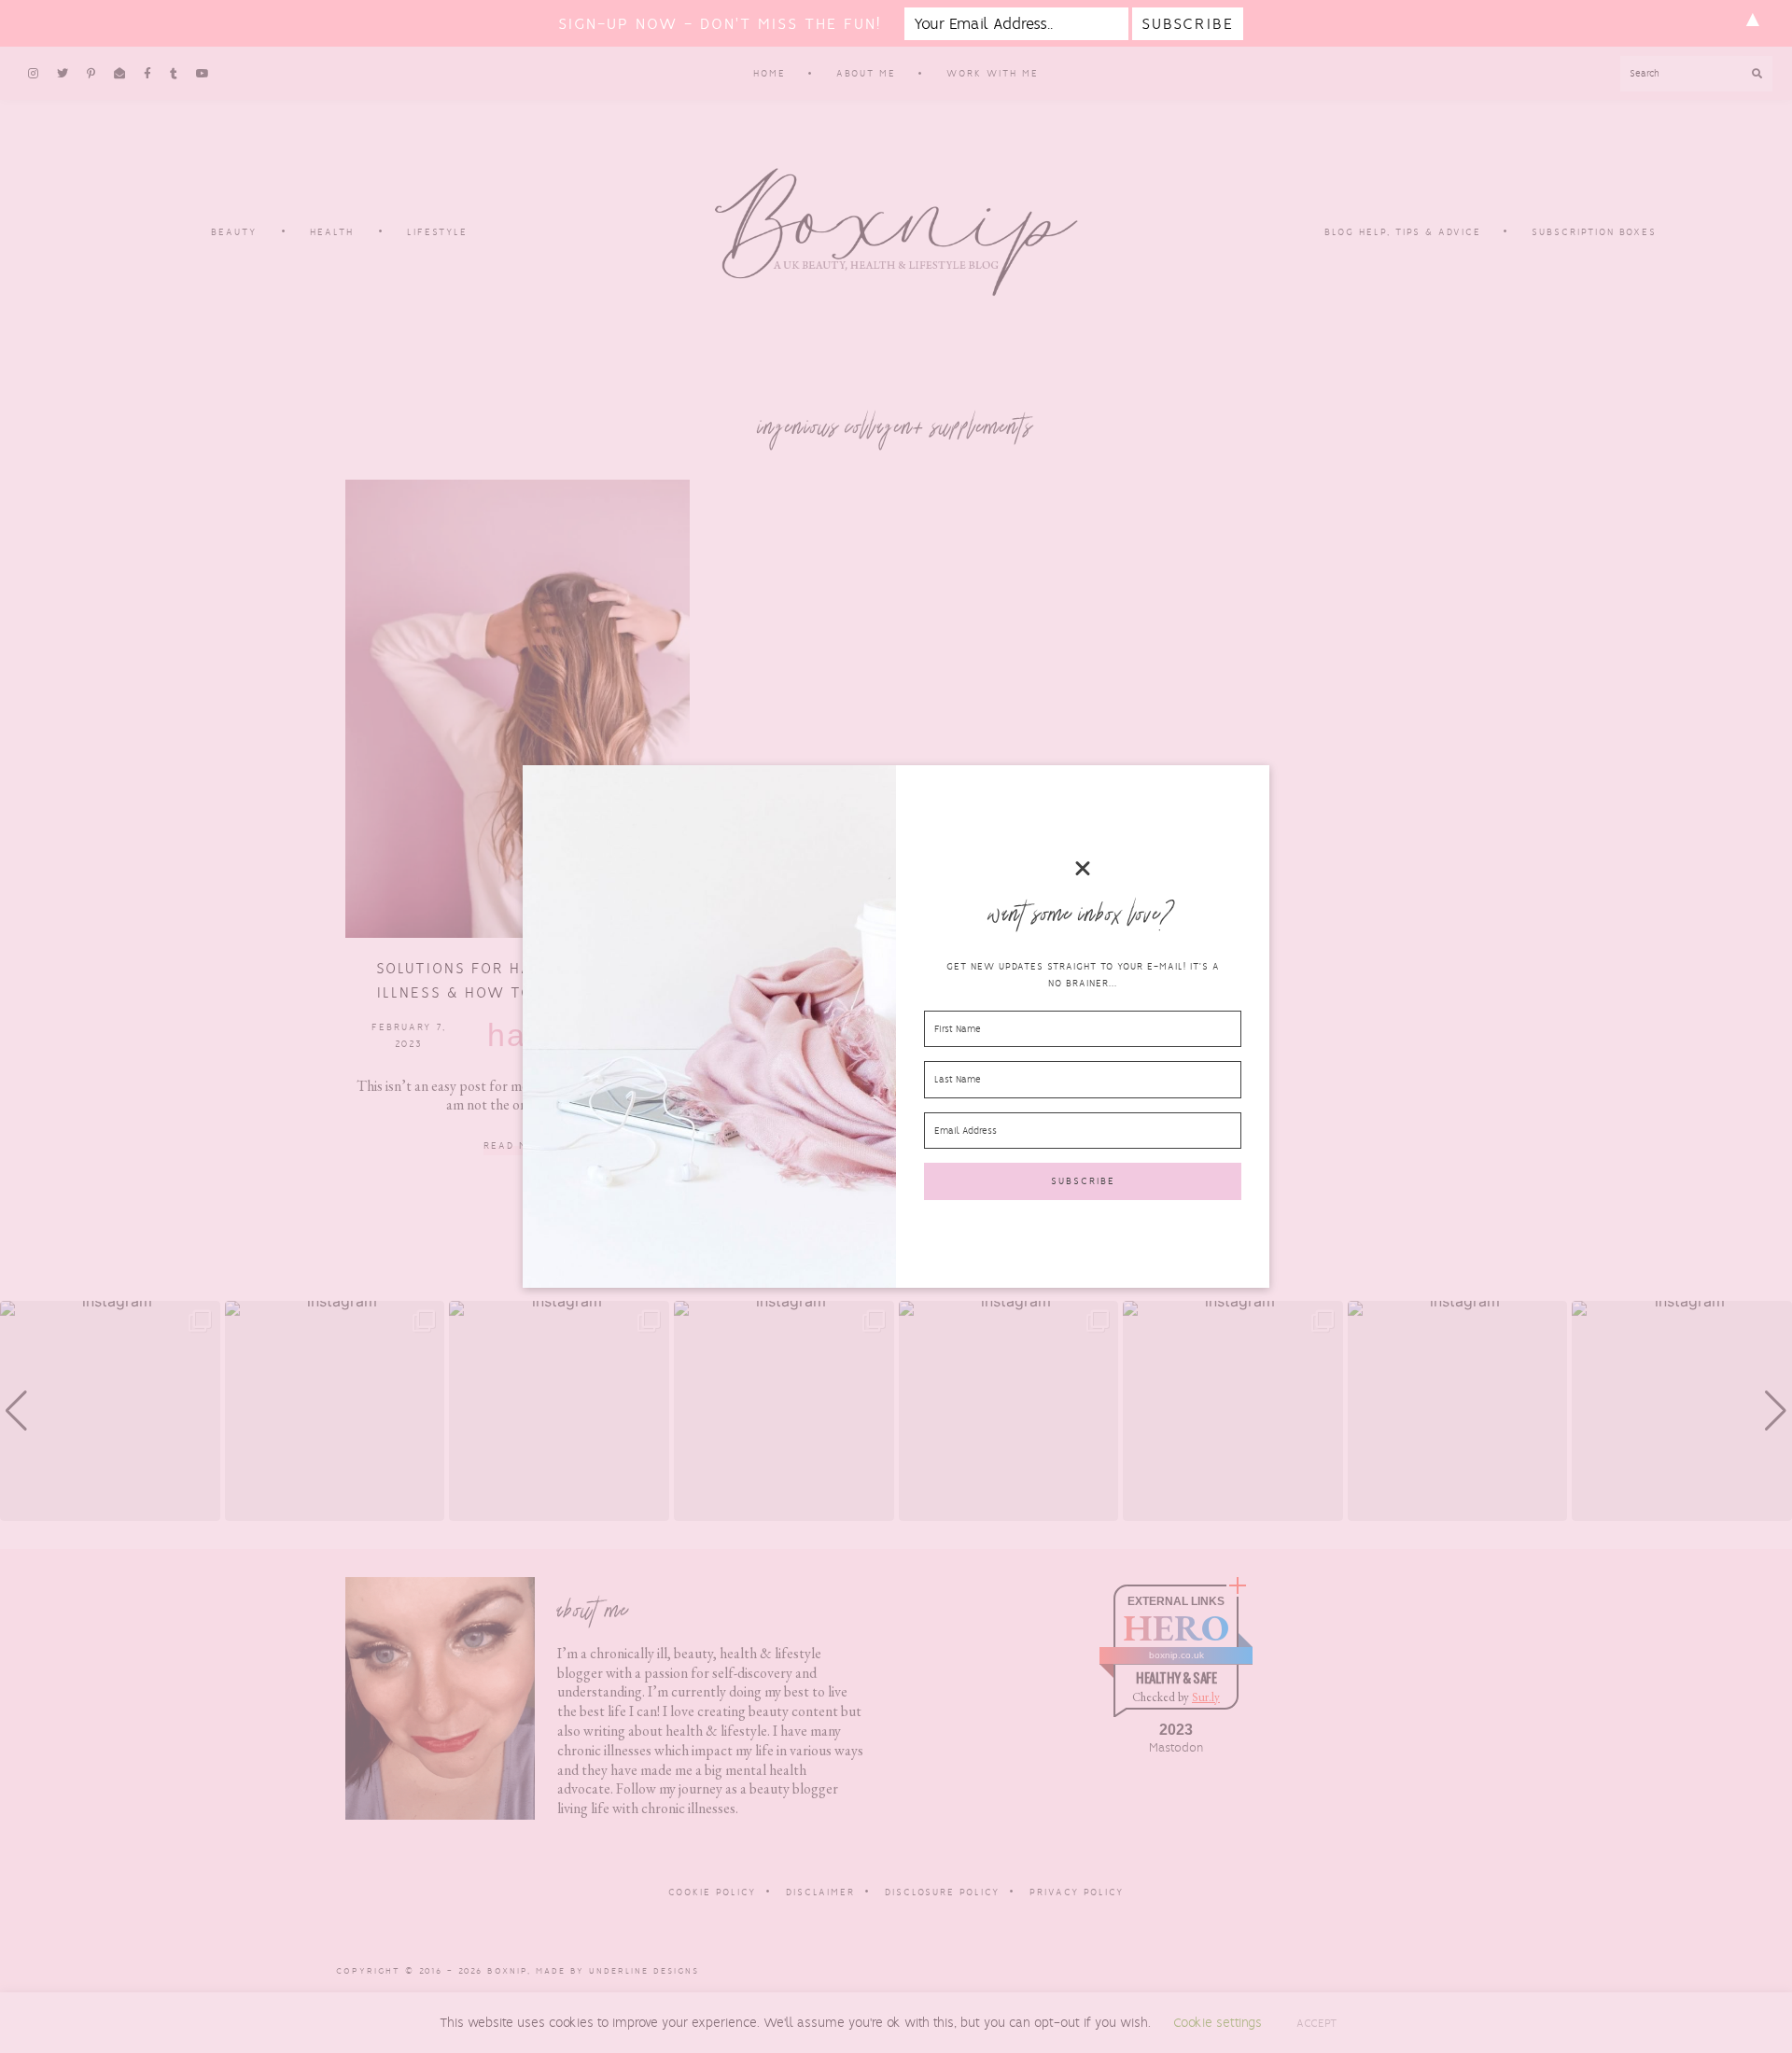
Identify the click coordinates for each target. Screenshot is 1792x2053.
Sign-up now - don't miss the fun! (720, 24)
